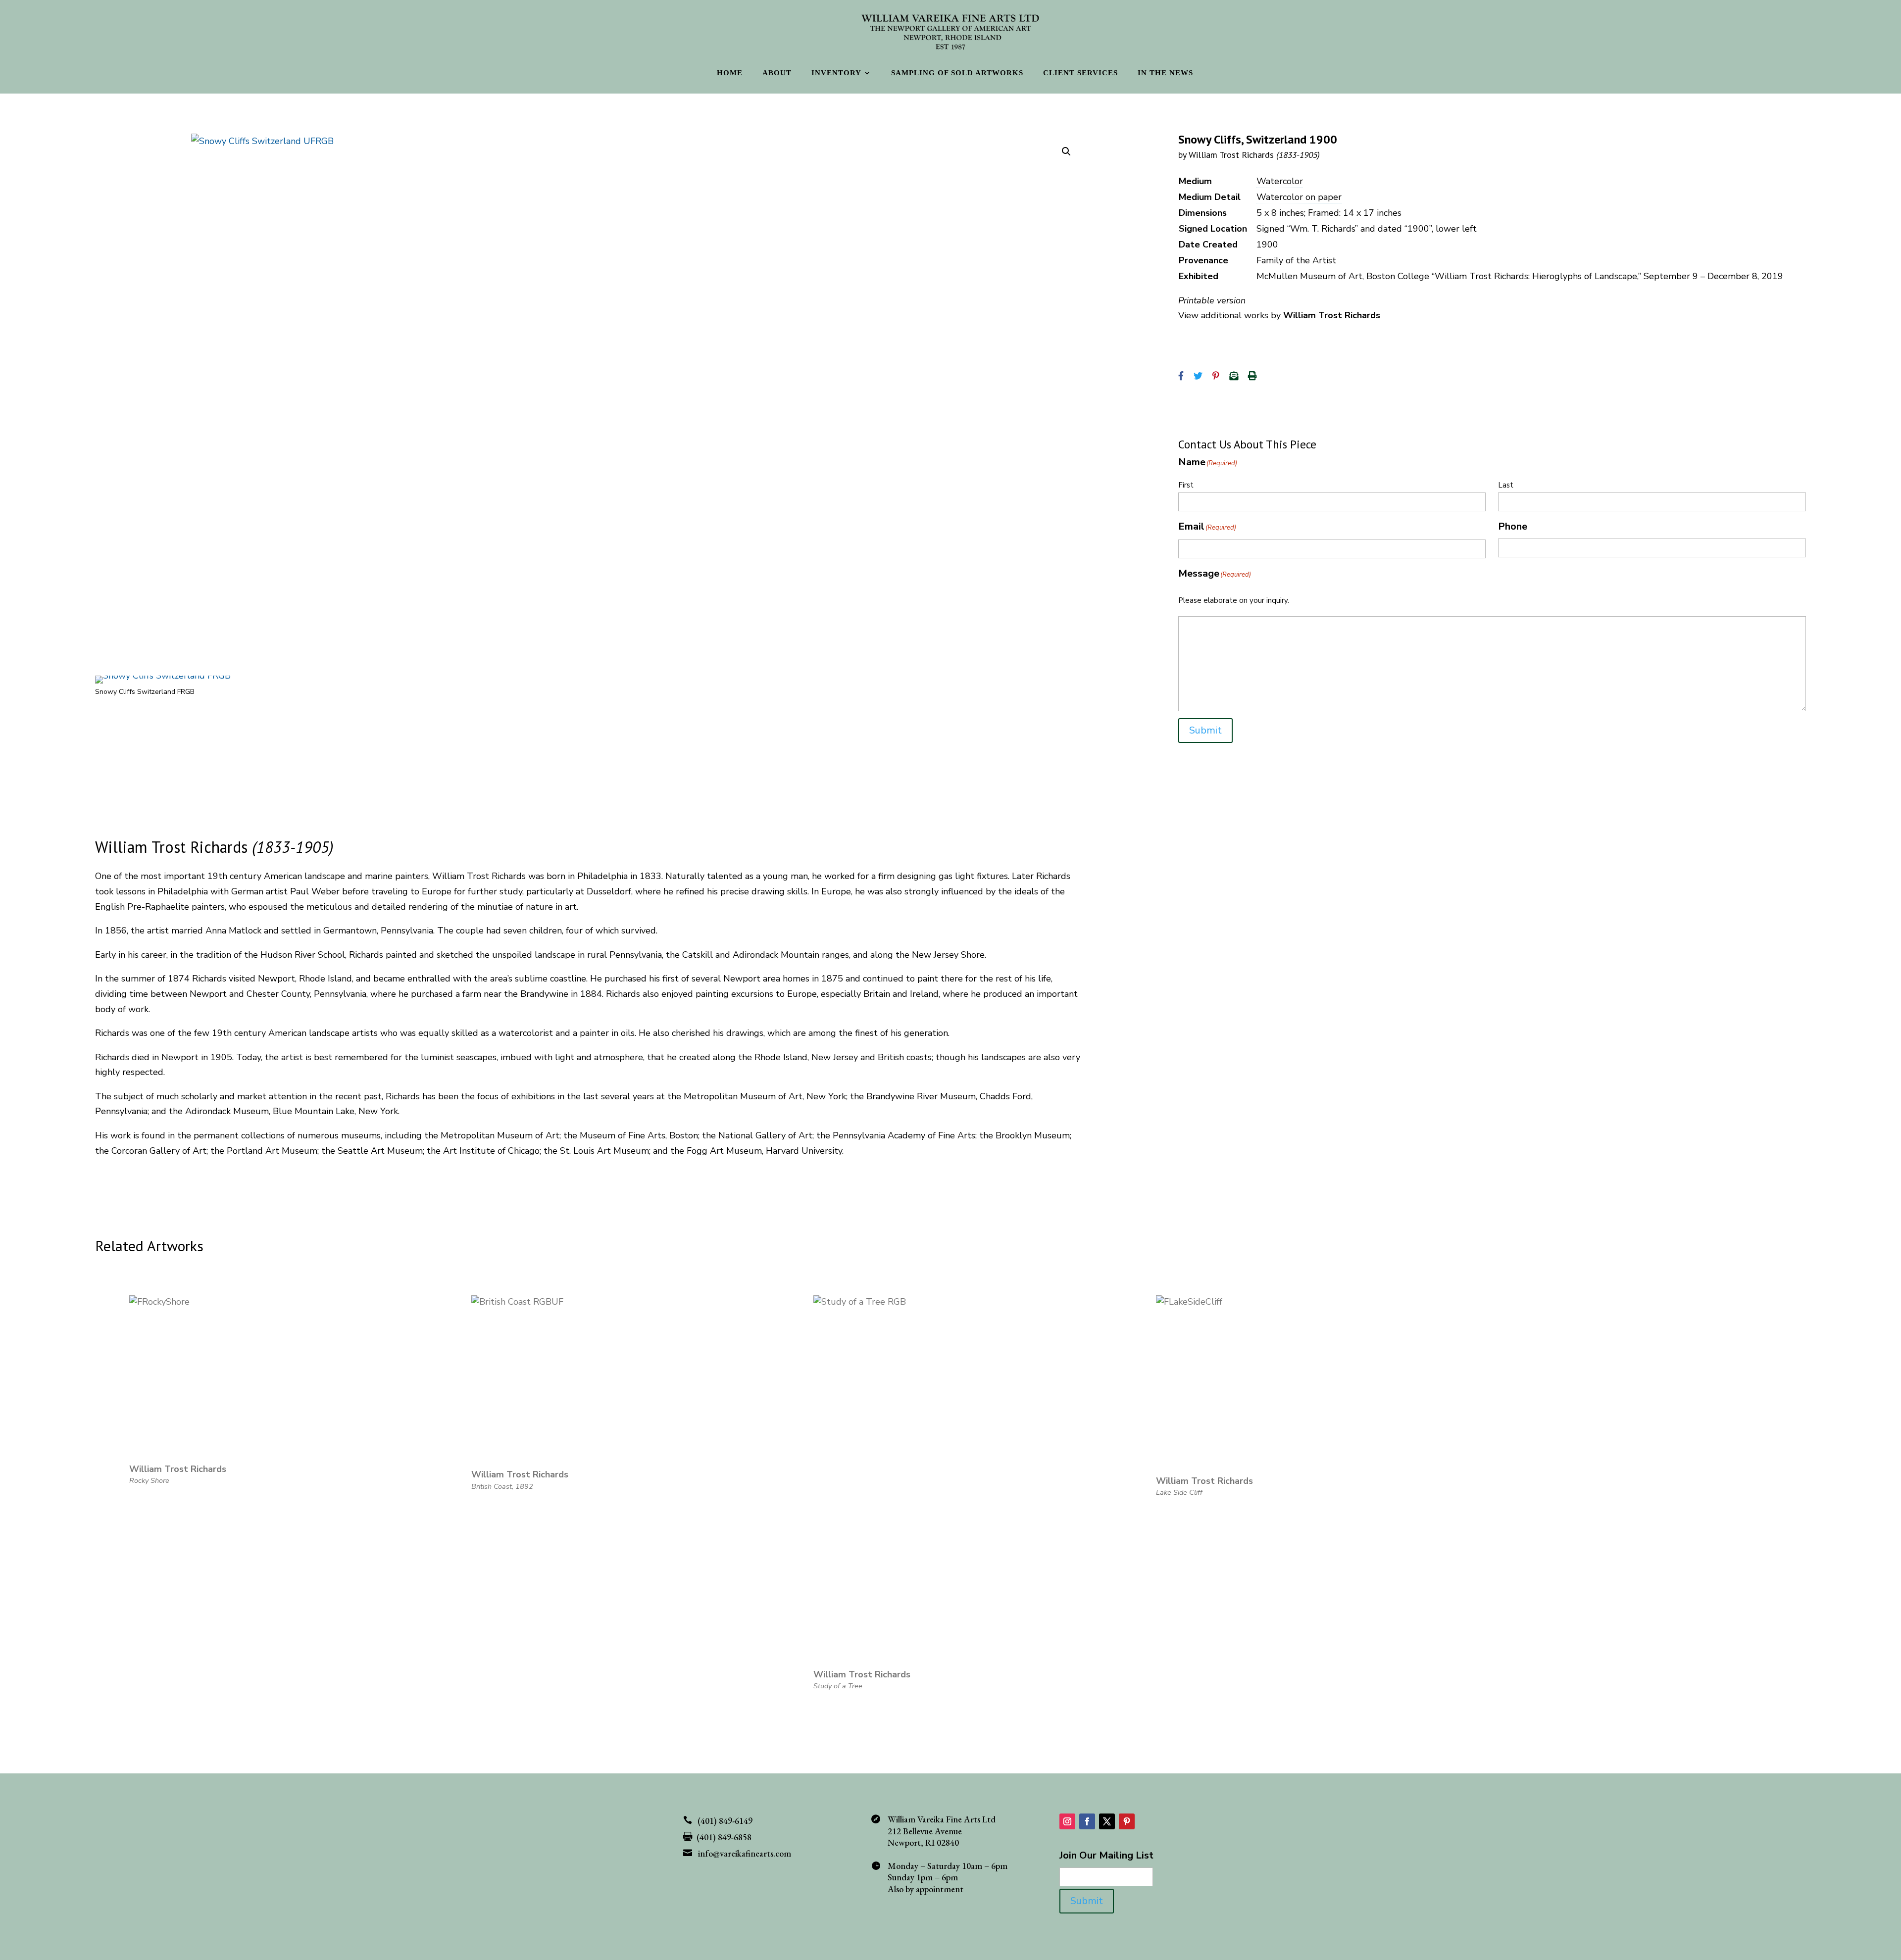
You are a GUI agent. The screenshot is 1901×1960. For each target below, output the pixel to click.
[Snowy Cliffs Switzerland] (163, 676)
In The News (1165, 73)
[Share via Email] (1234, 376)
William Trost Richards (1254, 155)
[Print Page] (1252, 376)
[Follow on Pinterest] (1127, 1821)
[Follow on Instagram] (1067, 1821)
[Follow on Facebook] (1087, 1821)
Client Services (1080, 73)
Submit (1205, 730)
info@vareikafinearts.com (745, 1853)
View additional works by (1279, 315)
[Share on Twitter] (1198, 376)
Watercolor (1280, 181)
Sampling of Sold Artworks (957, 73)
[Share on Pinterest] (1216, 376)
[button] (1066, 151)
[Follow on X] (1107, 1821)
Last (1506, 485)
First (1186, 485)
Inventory (836, 73)
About (777, 73)
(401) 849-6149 (725, 1821)
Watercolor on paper (1299, 197)
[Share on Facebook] (1181, 376)
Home (730, 73)
